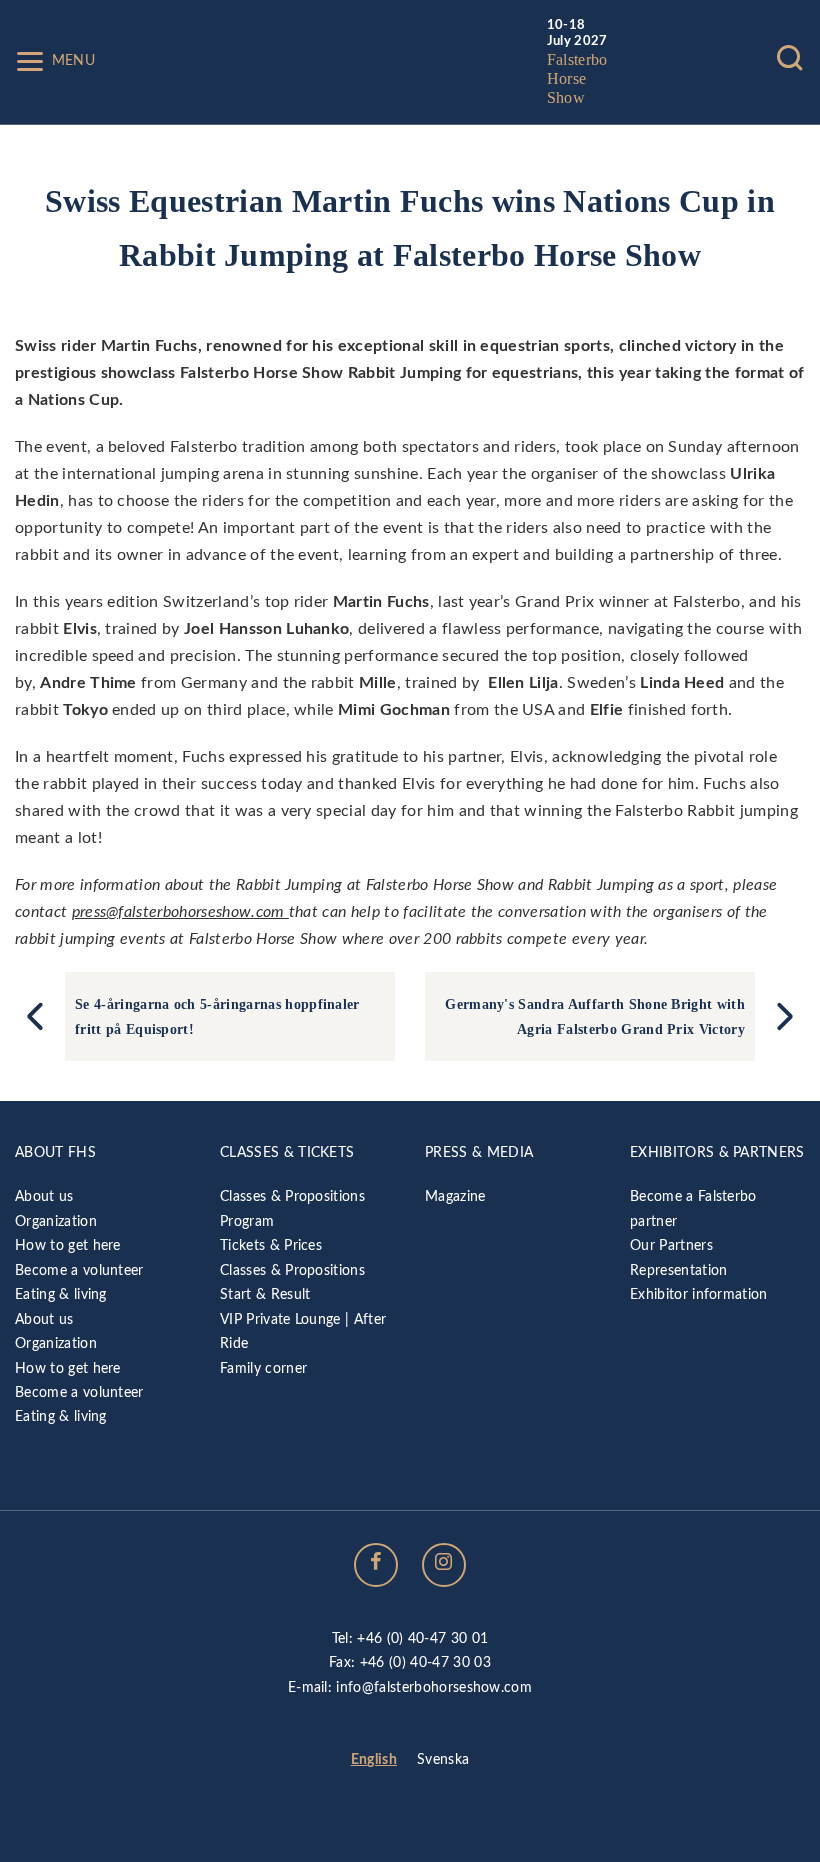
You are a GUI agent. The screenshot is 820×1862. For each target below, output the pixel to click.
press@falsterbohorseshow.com (180, 912)
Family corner (263, 1368)
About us (44, 1196)
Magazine (455, 1196)
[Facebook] (376, 1565)
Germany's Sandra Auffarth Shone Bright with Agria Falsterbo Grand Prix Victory (595, 1016)
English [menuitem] (374, 1760)
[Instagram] (444, 1565)
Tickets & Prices (271, 1245)
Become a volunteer (79, 1270)
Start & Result (265, 1294)
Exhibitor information (699, 1294)
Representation (678, 1270)
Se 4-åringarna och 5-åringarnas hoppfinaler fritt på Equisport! (219, 1016)
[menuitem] (374, 1761)
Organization (56, 1221)
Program (247, 1221)
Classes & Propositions (292, 1196)
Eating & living (61, 1294)
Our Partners (671, 1245)
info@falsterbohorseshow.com (434, 1687)
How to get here (68, 1245)
